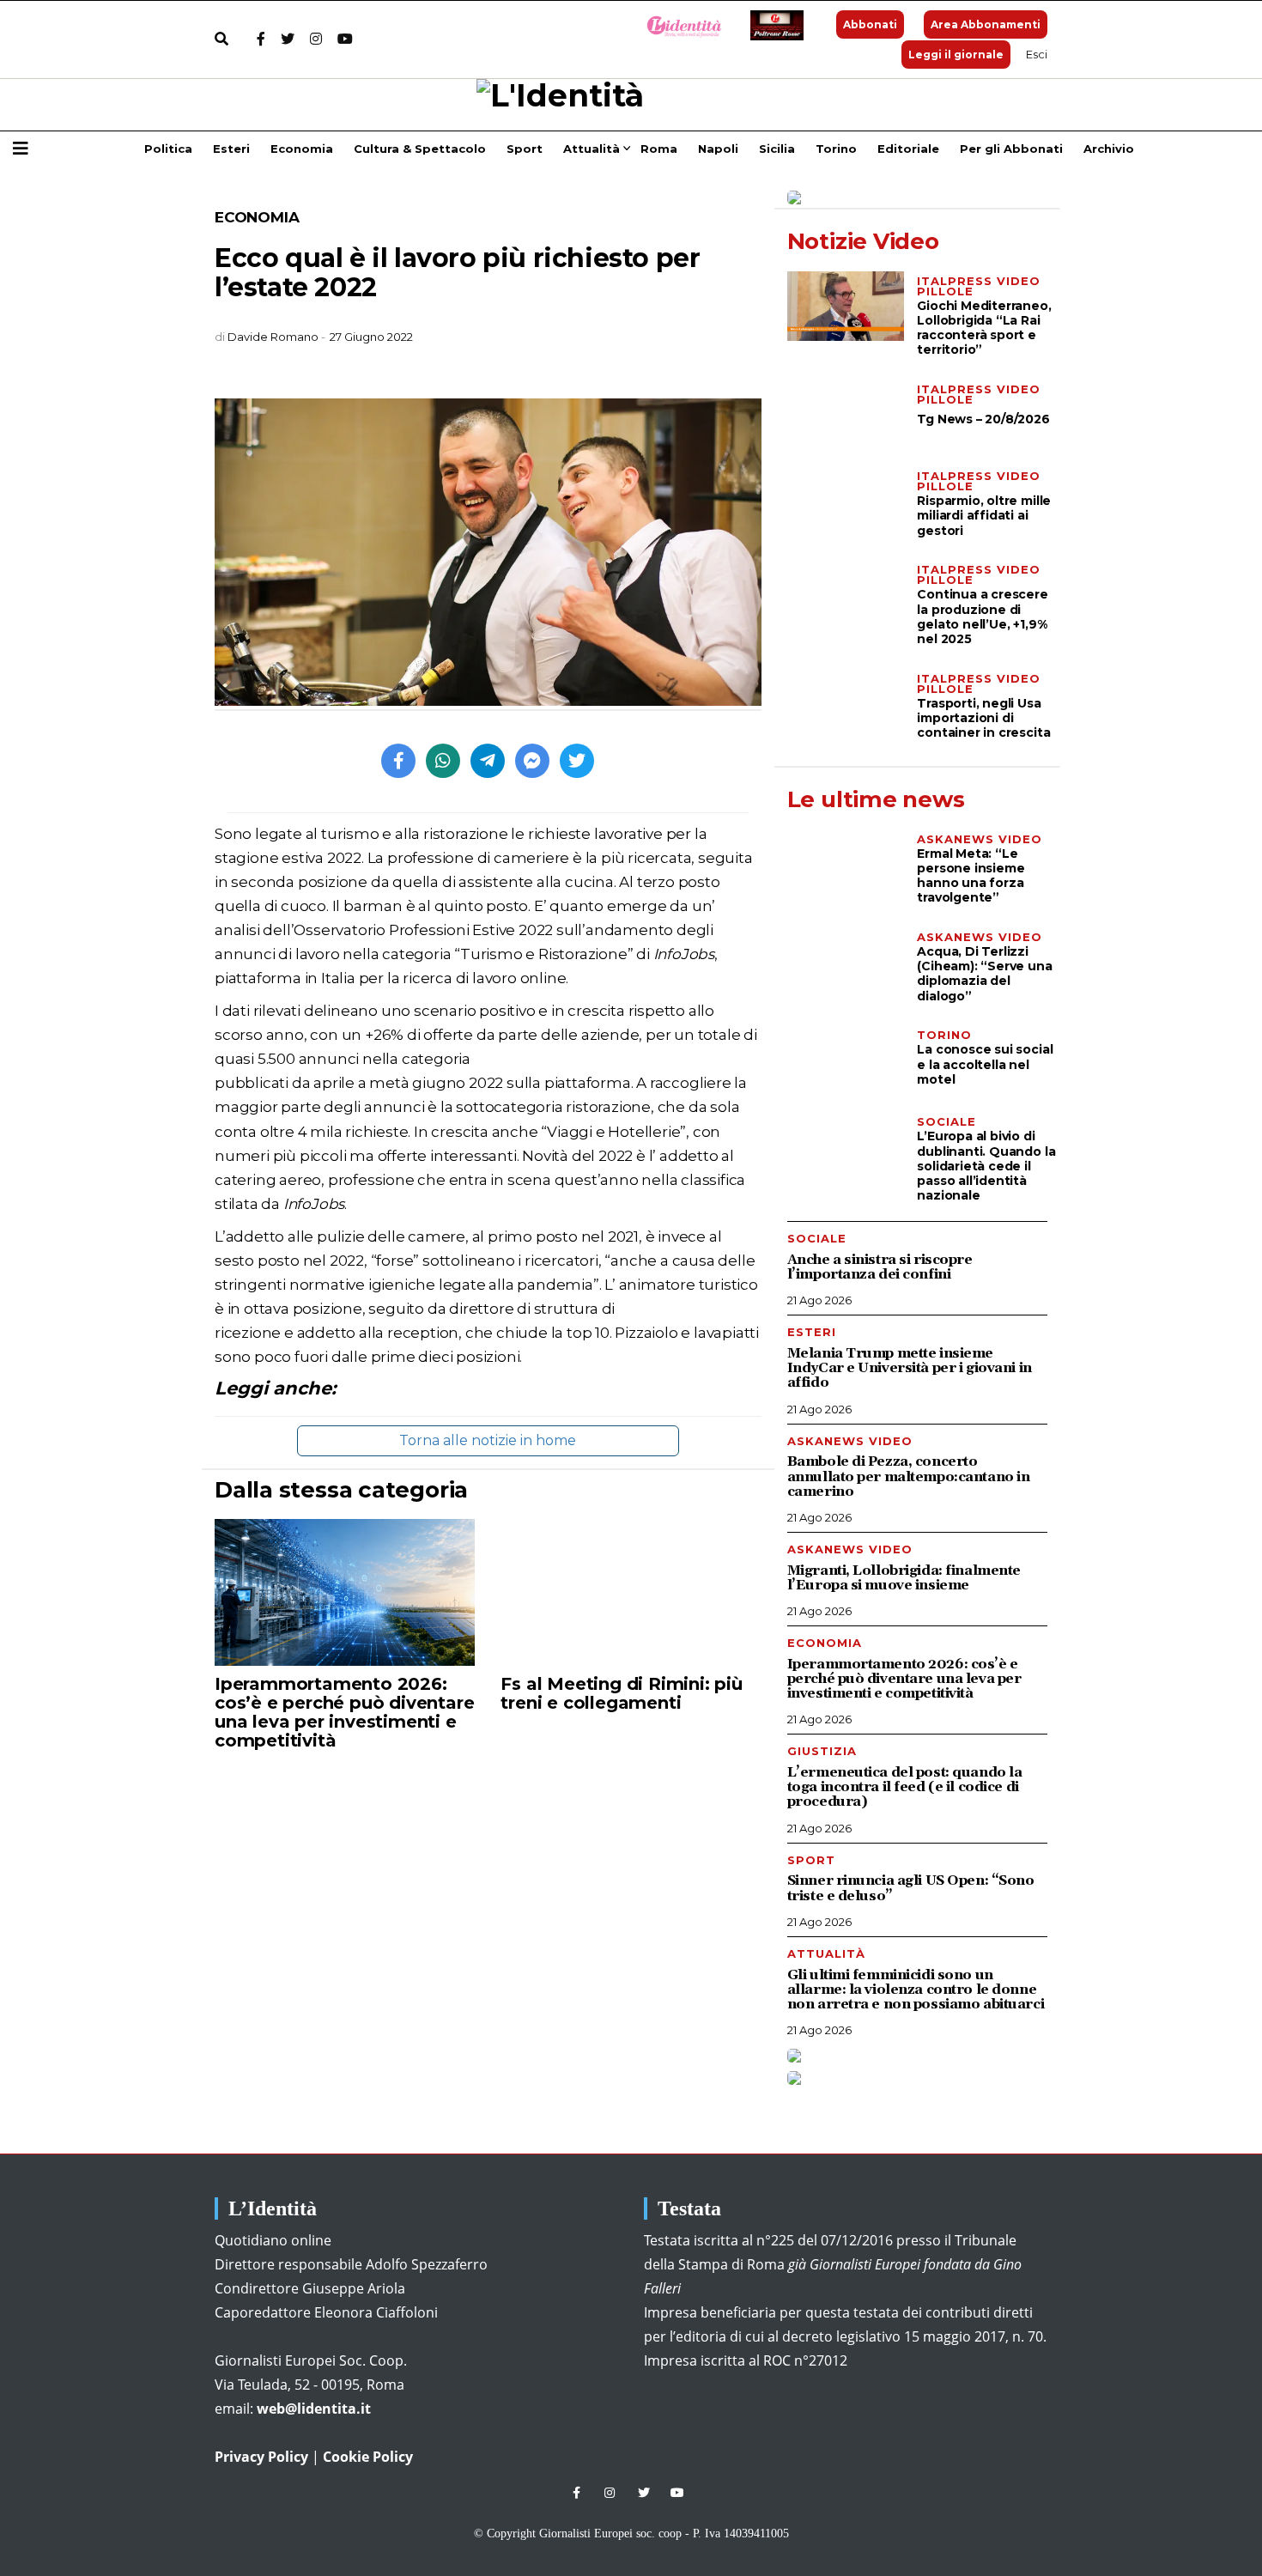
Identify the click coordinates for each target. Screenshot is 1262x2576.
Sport (525, 149)
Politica (168, 149)
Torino (836, 149)
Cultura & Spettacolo (420, 149)
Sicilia (777, 149)
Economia (302, 149)
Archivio (1109, 149)
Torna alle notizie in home (488, 1440)
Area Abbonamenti (986, 24)
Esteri (231, 149)
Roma (659, 149)
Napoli (718, 149)
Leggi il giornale (956, 55)
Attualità (592, 149)
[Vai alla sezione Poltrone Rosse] (774, 25)
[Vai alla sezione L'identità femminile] (678, 25)
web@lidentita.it (314, 2409)
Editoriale (908, 149)
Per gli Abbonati (1011, 149)
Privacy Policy (261, 2457)
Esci (1037, 54)
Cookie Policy (368, 2457)
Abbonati (870, 24)
